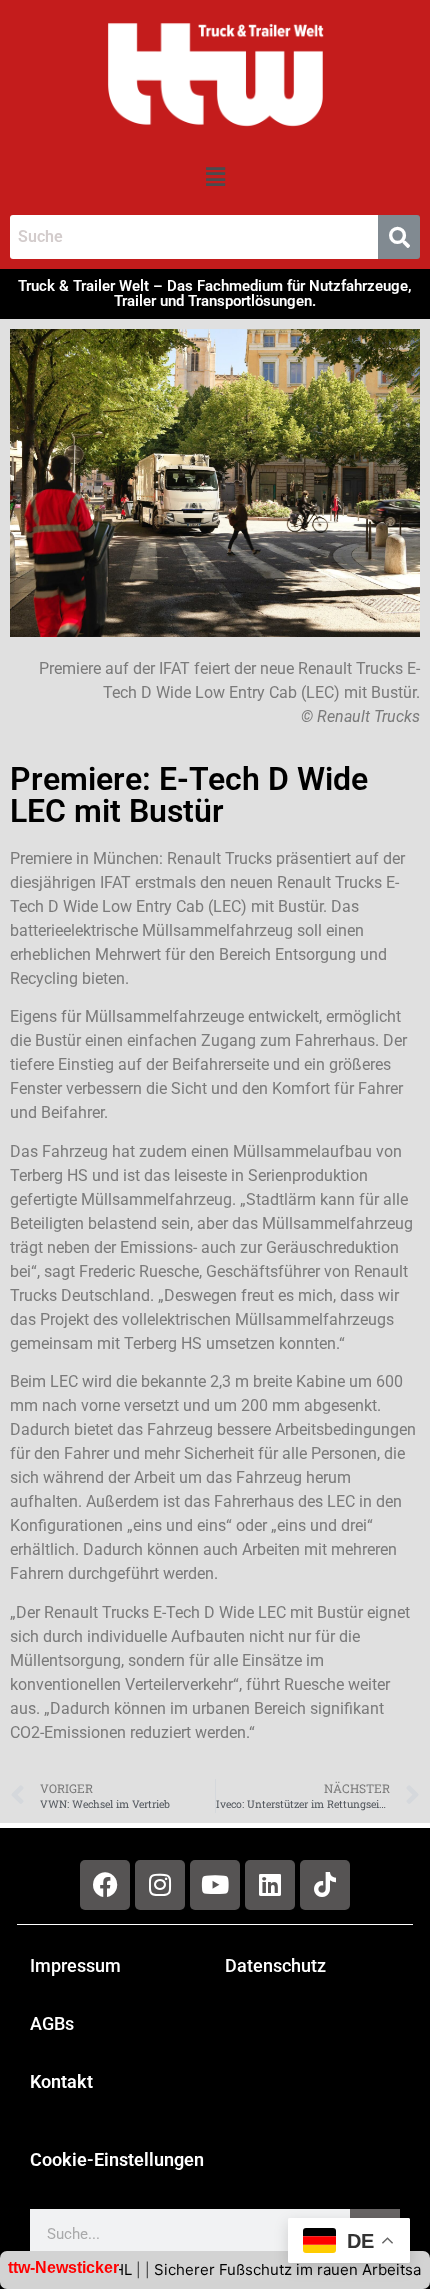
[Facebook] (105, 1885)
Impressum (75, 1965)
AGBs (52, 2023)
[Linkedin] (270, 1885)
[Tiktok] (325, 1885)
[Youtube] (215, 1885)
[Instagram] (160, 1885)
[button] (215, 176)
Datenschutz (275, 1965)
